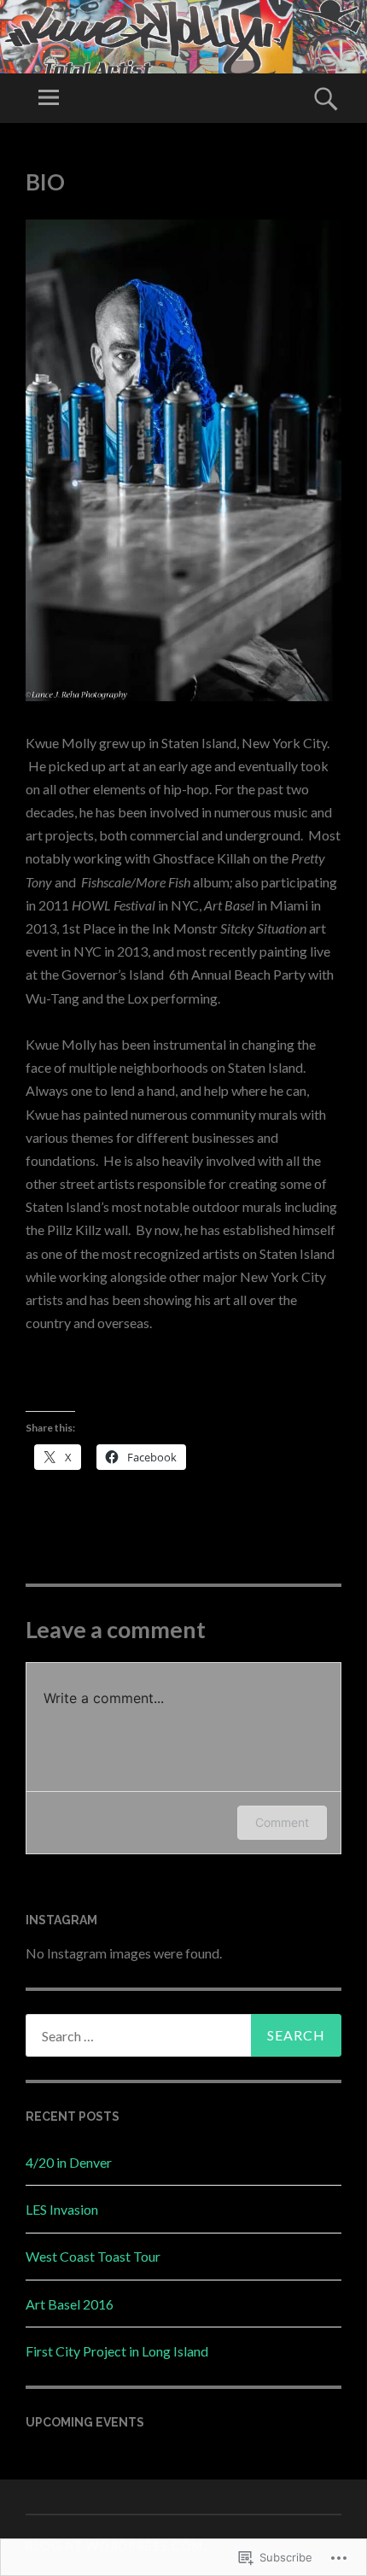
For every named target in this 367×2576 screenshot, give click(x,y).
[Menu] (49, 98)
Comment (282, 1822)
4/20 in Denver (69, 2162)
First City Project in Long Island (117, 2351)
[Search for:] (183, 2035)
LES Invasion (62, 2209)
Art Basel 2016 (70, 2304)
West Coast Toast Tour (93, 2256)
